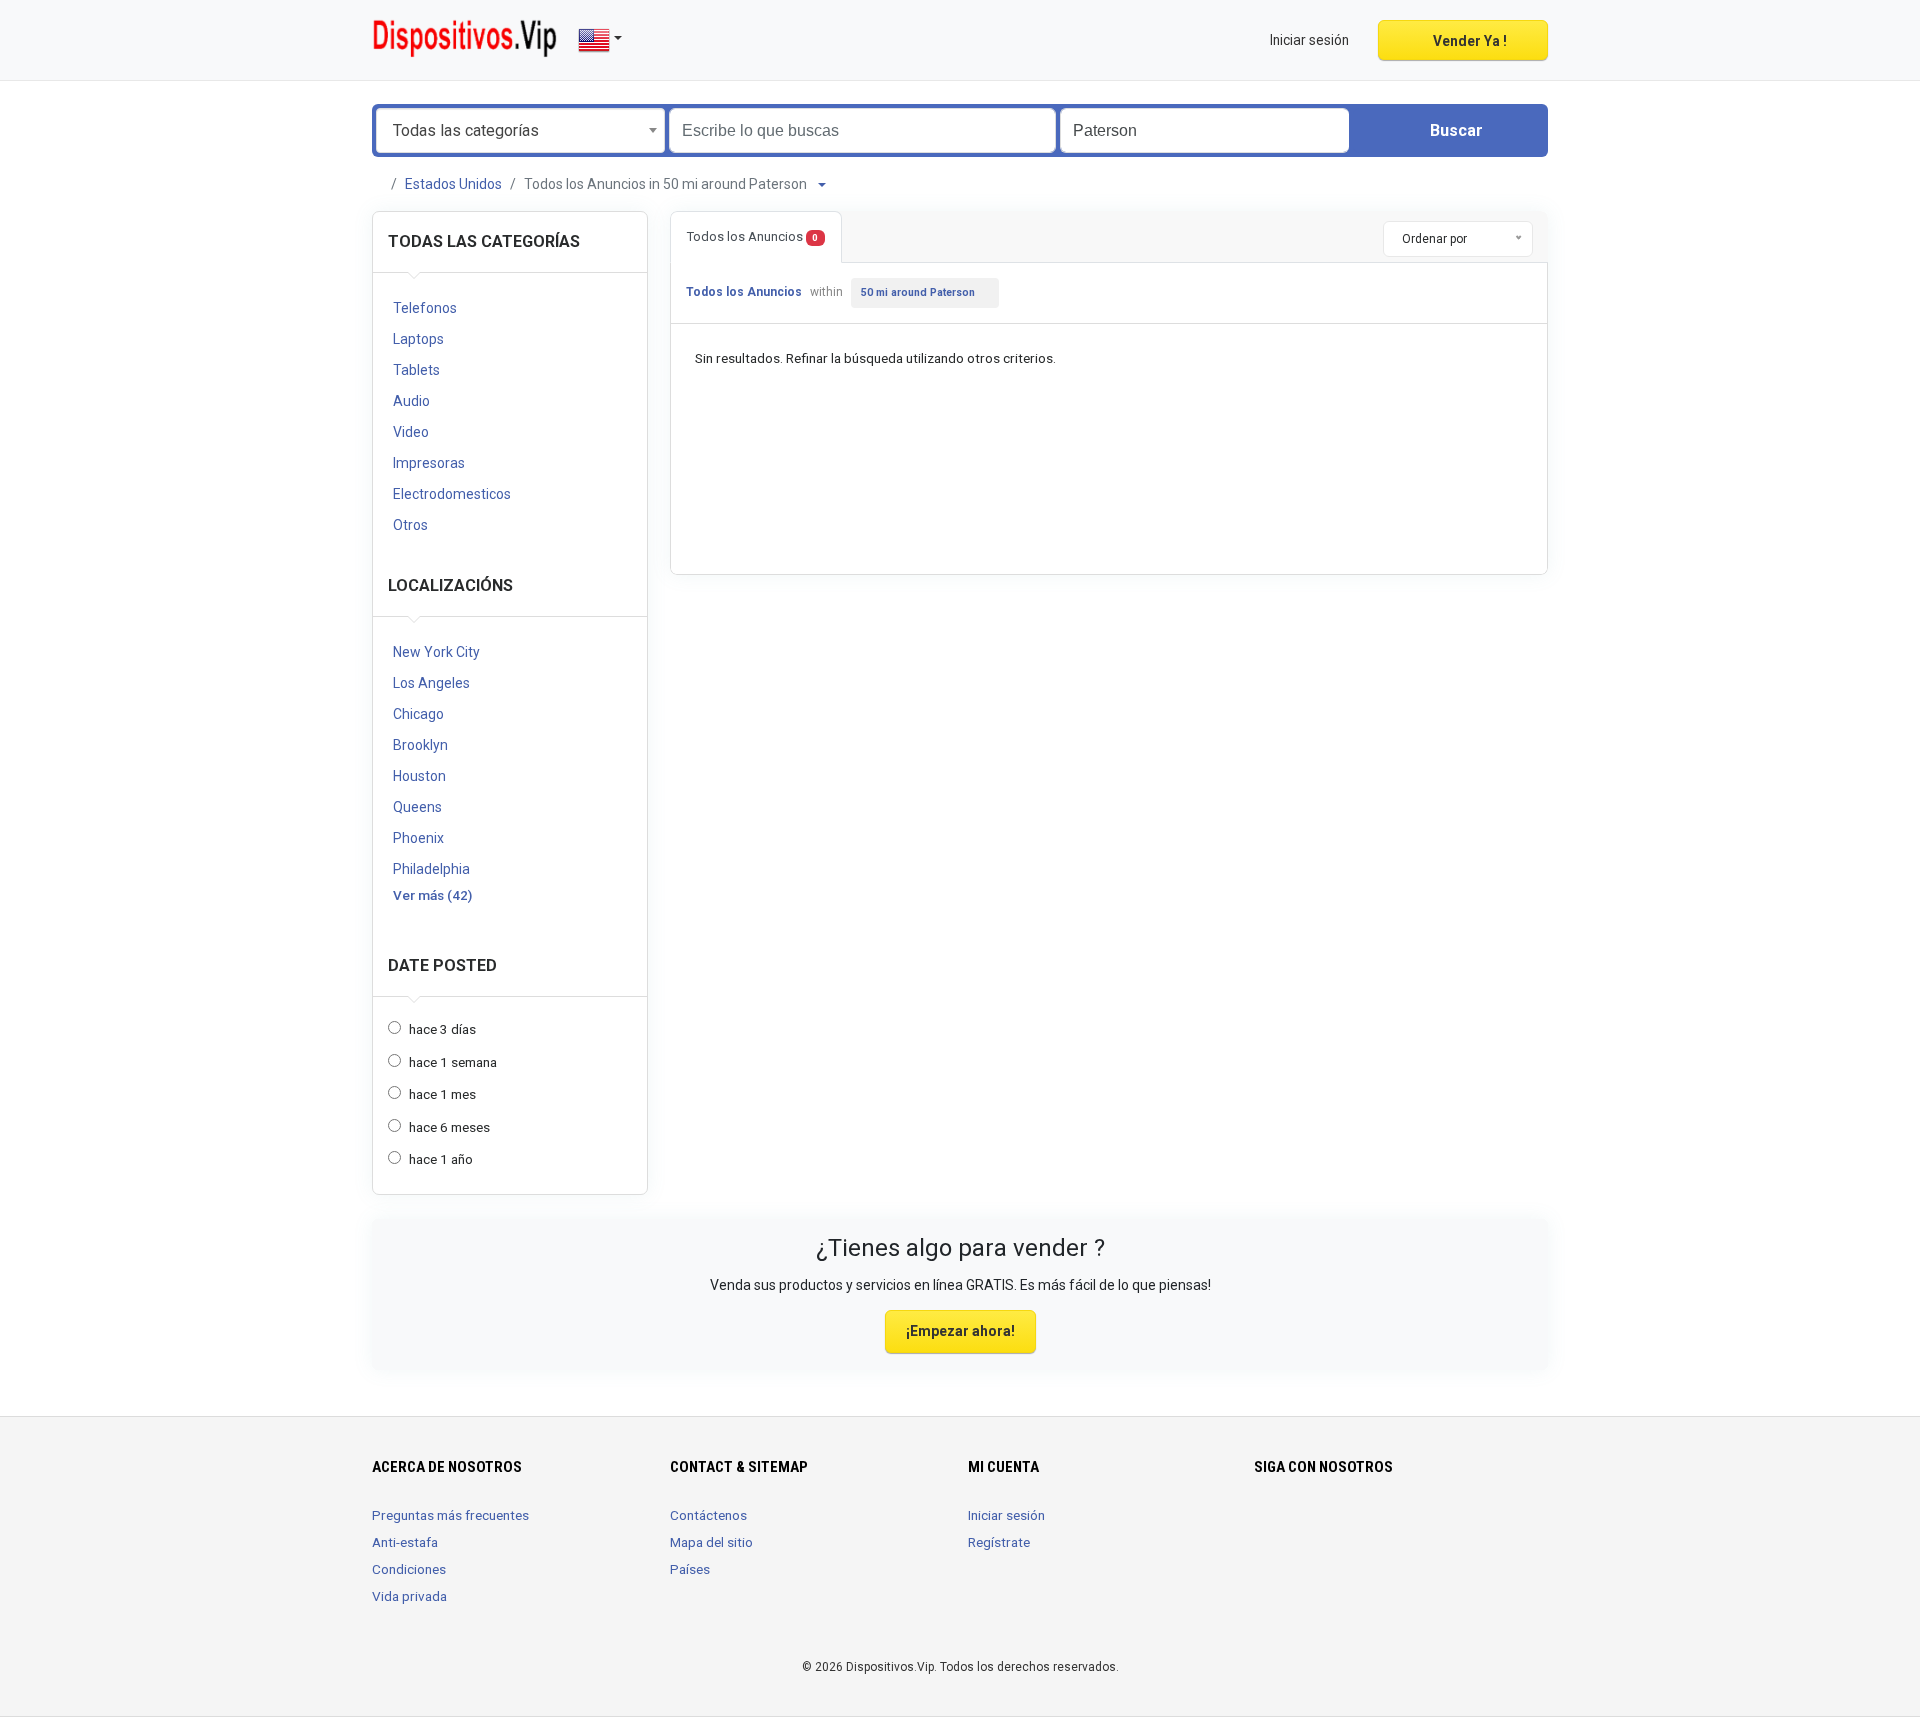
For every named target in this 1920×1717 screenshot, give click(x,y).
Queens (417, 807)
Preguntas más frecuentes (450, 1515)
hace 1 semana (453, 1062)
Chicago (418, 714)
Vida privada (409, 1596)
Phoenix (418, 838)
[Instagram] (1294, 1527)
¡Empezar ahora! (960, 1331)
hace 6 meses (449, 1127)
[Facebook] (1266, 1527)
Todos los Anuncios (752, 236)
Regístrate (999, 1542)
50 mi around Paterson (918, 292)
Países (690, 1569)
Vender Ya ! (1468, 41)
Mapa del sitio (711, 1542)
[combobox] (520, 130)
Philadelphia (431, 869)
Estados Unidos (453, 184)
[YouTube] (1322, 1527)
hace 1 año (441, 1159)
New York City (436, 652)
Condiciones (409, 1569)
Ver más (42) (432, 895)
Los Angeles (431, 683)
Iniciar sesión (1006, 1515)
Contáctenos (708, 1515)
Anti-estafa (405, 1542)
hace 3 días (442, 1029)
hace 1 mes (442, 1094)
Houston (419, 776)
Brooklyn (420, 745)
